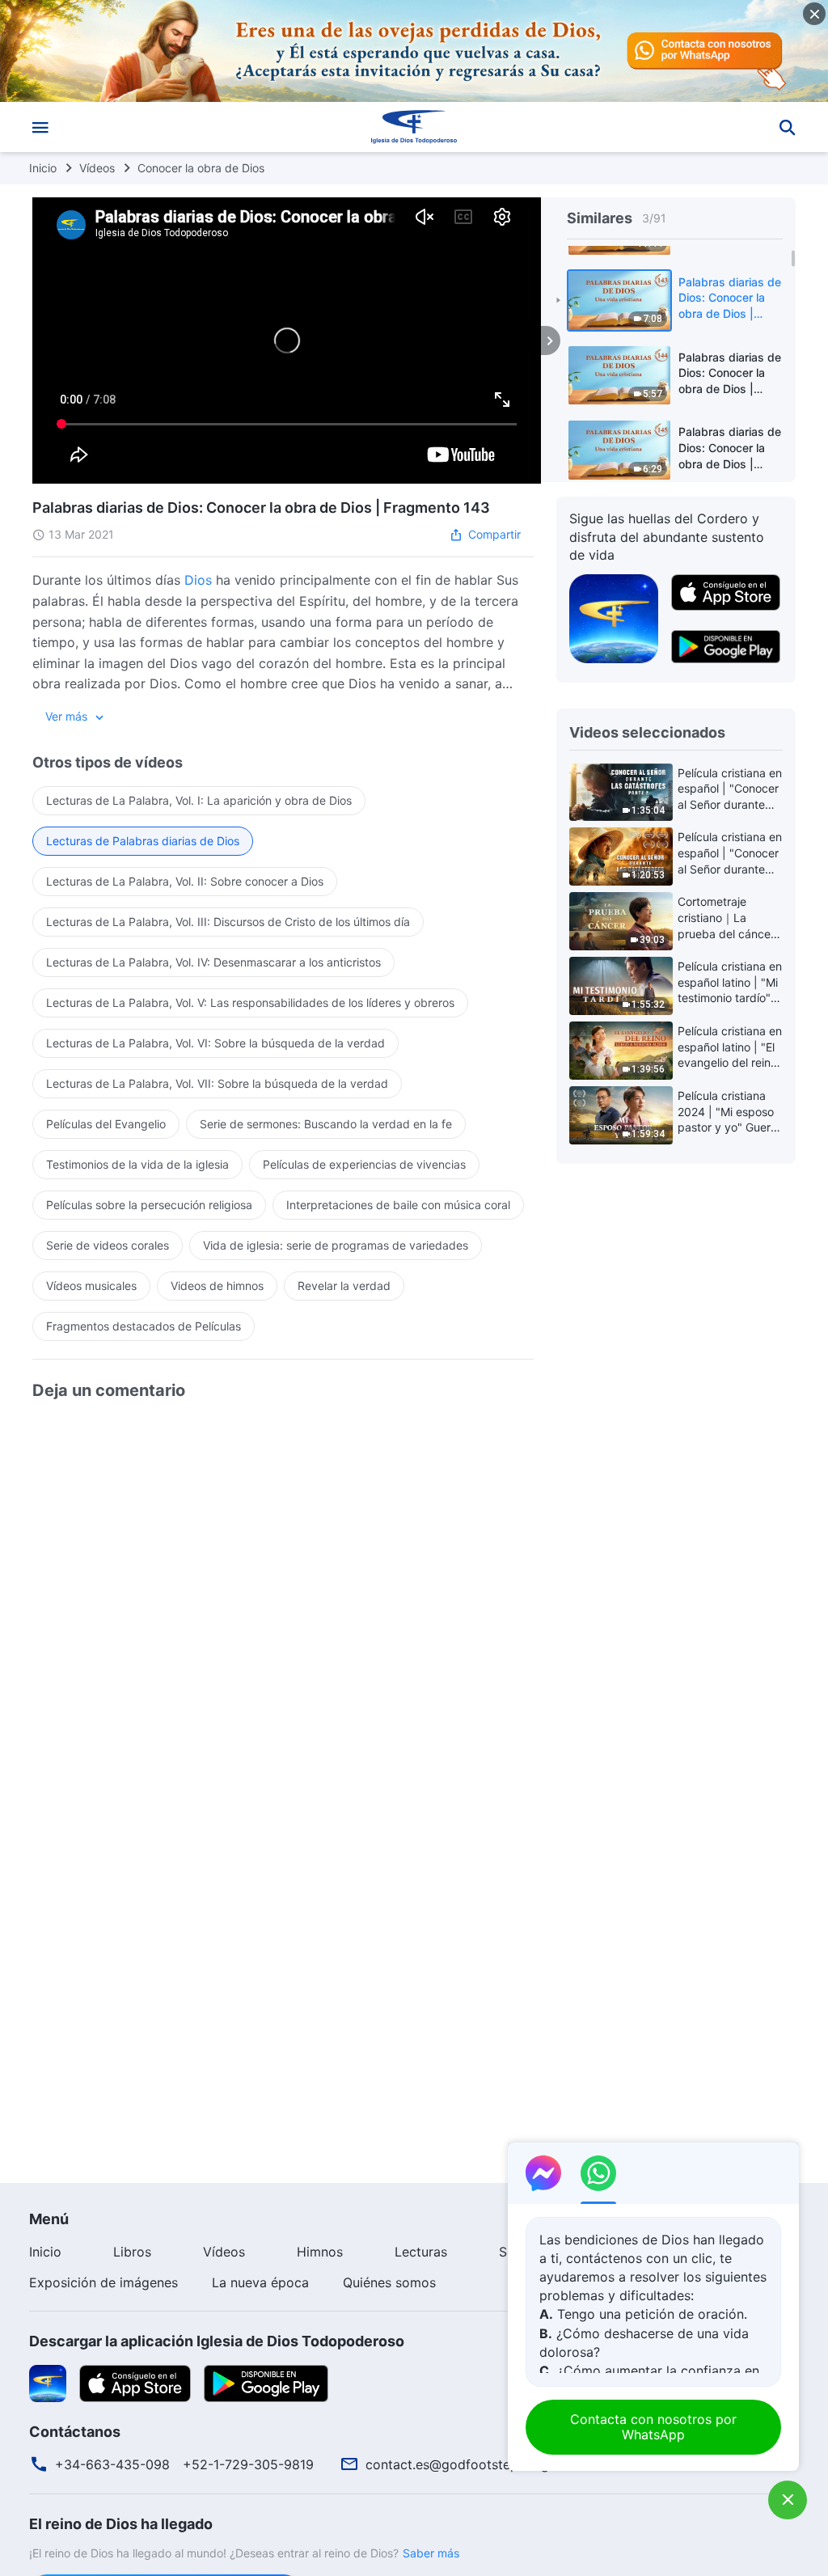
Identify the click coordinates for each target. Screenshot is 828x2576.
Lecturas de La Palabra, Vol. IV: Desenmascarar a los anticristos (213, 962)
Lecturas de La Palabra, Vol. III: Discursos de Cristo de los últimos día (228, 922)
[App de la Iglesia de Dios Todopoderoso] (614, 617)
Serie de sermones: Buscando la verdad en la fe (326, 1124)
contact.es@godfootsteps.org (457, 2464)
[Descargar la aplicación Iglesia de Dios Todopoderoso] (48, 2382)
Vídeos (97, 168)
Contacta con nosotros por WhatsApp (653, 2427)
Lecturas (421, 2252)
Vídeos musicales (91, 1286)
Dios (198, 580)
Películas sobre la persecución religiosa (149, 1205)
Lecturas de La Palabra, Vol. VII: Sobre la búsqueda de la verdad (217, 1083)
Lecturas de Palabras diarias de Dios (143, 841)
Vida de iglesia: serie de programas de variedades (336, 1245)
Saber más (431, 2553)
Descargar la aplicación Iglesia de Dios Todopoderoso (217, 2341)
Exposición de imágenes (103, 2282)
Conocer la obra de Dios (201, 168)
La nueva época (260, 2282)
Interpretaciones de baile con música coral (398, 1205)
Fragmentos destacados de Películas (144, 1326)
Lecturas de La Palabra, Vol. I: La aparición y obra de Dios (199, 800)
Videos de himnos (217, 1286)
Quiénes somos (389, 2282)
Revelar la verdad (344, 1286)
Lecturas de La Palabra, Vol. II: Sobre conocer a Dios (185, 881)
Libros (132, 2252)
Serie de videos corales (108, 1245)
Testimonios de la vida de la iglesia (137, 1164)
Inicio (43, 168)
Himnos (320, 2252)
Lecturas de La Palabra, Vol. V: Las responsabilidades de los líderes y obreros (250, 1002)
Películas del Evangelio (106, 1124)
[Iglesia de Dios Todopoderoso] (414, 127)
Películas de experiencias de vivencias (364, 1164)
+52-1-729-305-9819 (248, 2464)
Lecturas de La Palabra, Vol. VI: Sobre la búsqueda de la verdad (215, 1043)
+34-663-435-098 (112, 2464)
